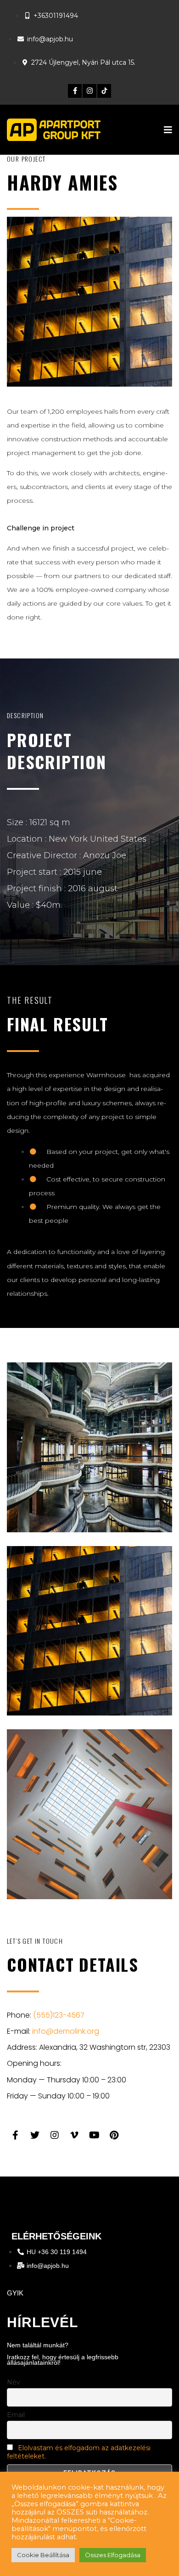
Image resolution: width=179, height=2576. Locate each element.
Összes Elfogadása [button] (113, 2555)
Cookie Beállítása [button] (43, 2555)
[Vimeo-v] (74, 2135)
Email (16, 2415)
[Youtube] (94, 2135)
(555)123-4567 (59, 2015)
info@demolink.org (66, 2031)
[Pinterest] (114, 2135)
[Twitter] (35, 2135)
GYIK (15, 2293)
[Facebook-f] (75, 91)
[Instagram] (89, 91)
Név (14, 2382)
